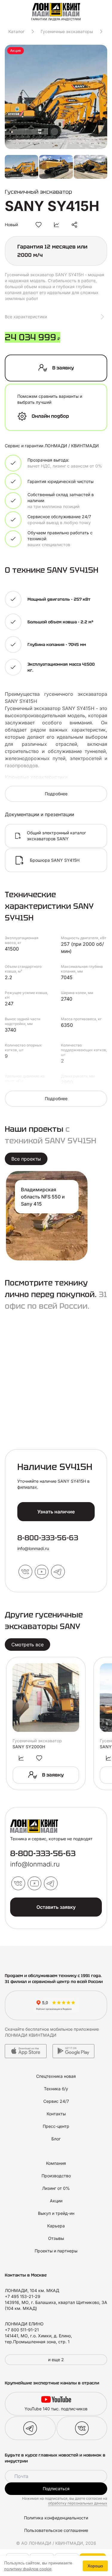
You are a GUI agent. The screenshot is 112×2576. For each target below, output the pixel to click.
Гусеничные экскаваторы (67, 31)
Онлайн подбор (50, 416)
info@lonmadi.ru (33, 1548)
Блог (56, 2139)
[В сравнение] (56, 225)
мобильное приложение (75, 2029)
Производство (56, 2176)
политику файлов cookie (28, 2569)
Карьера (56, 2226)
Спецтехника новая (56, 2076)
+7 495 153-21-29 (23, 2296)
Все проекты (26, 1159)
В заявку (63, 368)
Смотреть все (27, 1645)
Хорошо (95, 2566)
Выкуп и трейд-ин (56, 2213)
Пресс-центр (56, 2126)
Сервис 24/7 (56, 2101)
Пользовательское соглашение (56, 2530)
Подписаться (56, 2489)
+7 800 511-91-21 (22, 2330)
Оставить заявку (56, 1907)
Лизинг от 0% (56, 2188)
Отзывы (56, 2238)
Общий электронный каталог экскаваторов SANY (56, 836)
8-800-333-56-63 (48, 1538)
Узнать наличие (56, 1512)
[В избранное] (39, 225)
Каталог (16, 31)
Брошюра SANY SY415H (55, 860)
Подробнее (56, 794)
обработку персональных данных (78, 2503)
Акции (56, 2201)
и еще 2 (56, 2360)
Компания (56, 2163)
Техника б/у (56, 2089)
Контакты (56, 2114)
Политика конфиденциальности (56, 2518)
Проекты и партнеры (56, 2251)
